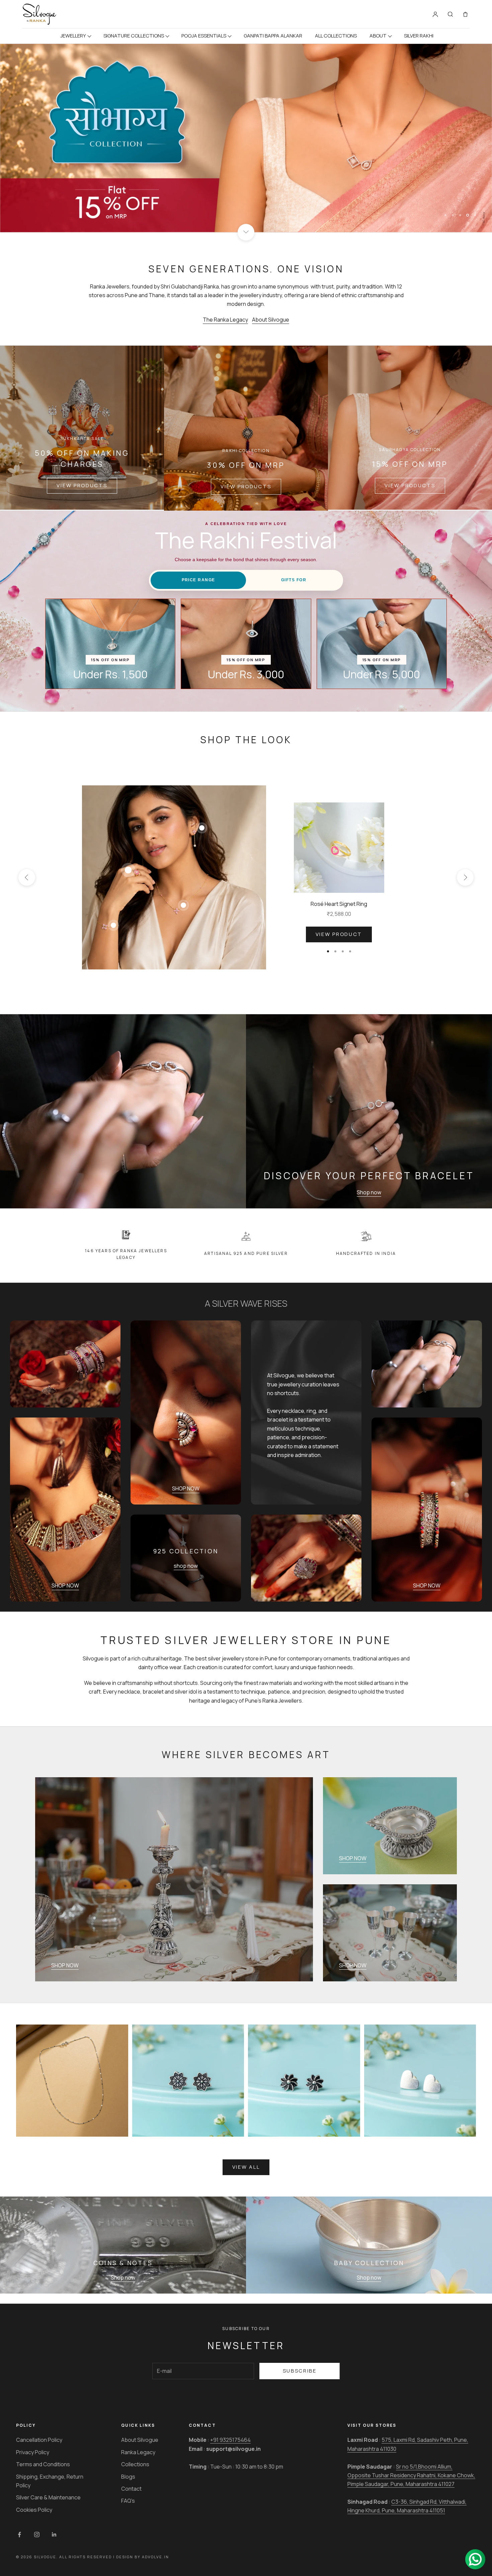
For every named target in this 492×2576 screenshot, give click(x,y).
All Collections (336, 36)
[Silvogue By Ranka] (39, 14)
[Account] (435, 14)
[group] (246, 138)
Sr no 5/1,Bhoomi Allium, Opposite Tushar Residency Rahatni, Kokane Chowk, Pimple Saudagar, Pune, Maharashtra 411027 (411, 2475)
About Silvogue (271, 320)
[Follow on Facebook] (19, 2535)
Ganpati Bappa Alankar (273, 36)
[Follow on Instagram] (37, 2535)
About (378, 36)
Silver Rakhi (419, 36)
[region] (246, 138)
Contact (131, 2489)
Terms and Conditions (43, 2464)
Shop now (369, 1192)
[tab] (198, 580)
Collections (135, 2464)
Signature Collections (134, 36)
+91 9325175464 (230, 2440)
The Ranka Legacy (225, 320)
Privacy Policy (33, 2452)
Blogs (128, 2477)
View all (246, 2167)
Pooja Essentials (204, 36)
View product (339, 934)
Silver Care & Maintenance (48, 2497)
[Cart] (465, 14)
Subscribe (300, 2371)
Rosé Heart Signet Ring (339, 904)
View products (82, 485)
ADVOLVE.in (155, 2557)
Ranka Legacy (138, 2452)
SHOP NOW (186, 1488)
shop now (186, 1566)
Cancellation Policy (39, 2440)
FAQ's (128, 2501)
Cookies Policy (34, 2510)
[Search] (450, 14)
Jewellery (73, 36)
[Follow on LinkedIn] (54, 2535)
